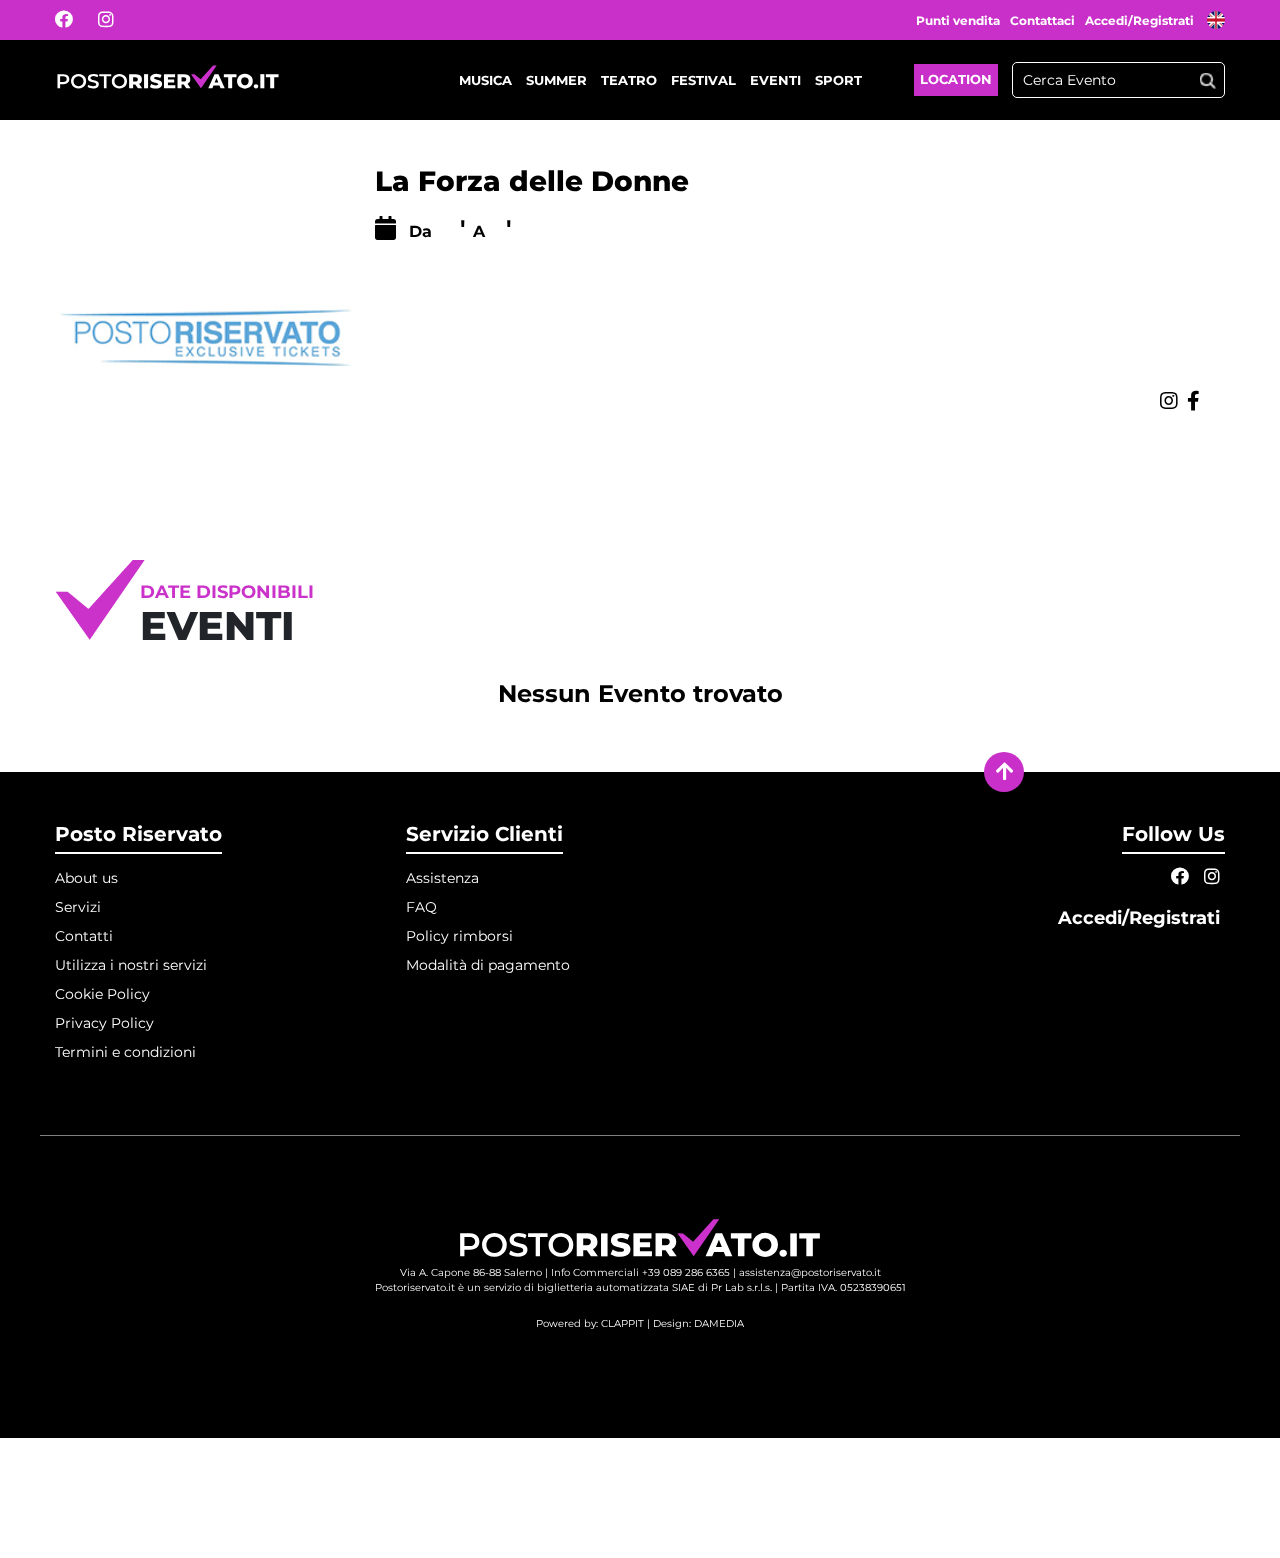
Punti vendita (958, 20)
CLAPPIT (622, 1323)
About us (86, 878)
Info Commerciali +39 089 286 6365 (640, 1272)
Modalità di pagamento (488, 965)
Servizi (78, 907)
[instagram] (118, 20)
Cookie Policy (102, 994)
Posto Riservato (138, 834)
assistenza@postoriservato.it (810, 1272)
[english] (1216, 22)
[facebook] (76, 20)
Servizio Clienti (484, 834)
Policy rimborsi (459, 936)
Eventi (775, 80)
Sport (838, 80)
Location (956, 79)
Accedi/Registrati (1141, 20)
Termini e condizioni (125, 1052)
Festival (703, 80)
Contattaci (1042, 20)
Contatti (84, 936)
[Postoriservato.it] (168, 80)
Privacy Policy (104, 1023)
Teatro (629, 80)
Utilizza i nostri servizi (131, 965)
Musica (485, 80)
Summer (556, 80)
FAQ (421, 907)
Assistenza (442, 878)
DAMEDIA (719, 1323)
